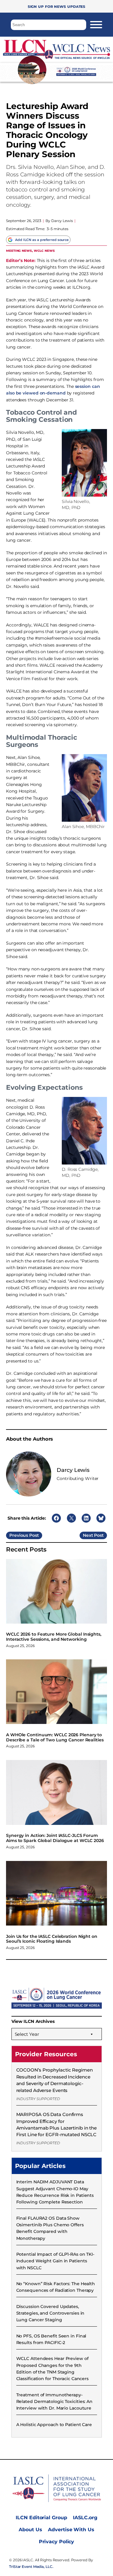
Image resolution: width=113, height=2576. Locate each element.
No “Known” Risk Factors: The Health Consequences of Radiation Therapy (56, 2287)
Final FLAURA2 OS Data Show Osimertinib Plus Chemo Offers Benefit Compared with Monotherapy (50, 2228)
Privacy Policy (57, 2542)
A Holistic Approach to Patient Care (54, 2425)
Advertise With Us (71, 2530)
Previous (19, 1535)
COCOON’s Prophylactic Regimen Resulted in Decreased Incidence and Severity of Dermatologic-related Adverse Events (55, 2080)
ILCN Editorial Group (41, 2518)
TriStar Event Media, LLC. (31, 2567)
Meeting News (19, 250)
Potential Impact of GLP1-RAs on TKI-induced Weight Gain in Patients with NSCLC (55, 2261)
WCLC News (44, 250)
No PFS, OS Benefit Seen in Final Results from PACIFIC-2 (51, 2339)
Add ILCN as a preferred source (42, 240)
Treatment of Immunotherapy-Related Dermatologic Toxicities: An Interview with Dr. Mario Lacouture (55, 2402)
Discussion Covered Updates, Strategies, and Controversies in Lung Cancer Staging (50, 2313)
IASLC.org (85, 2518)
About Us (30, 2530)
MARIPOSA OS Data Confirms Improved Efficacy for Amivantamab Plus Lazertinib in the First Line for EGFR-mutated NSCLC (57, 2124)
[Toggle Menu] (96, 25)
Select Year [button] (27, 2034)
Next (88, 1535)
